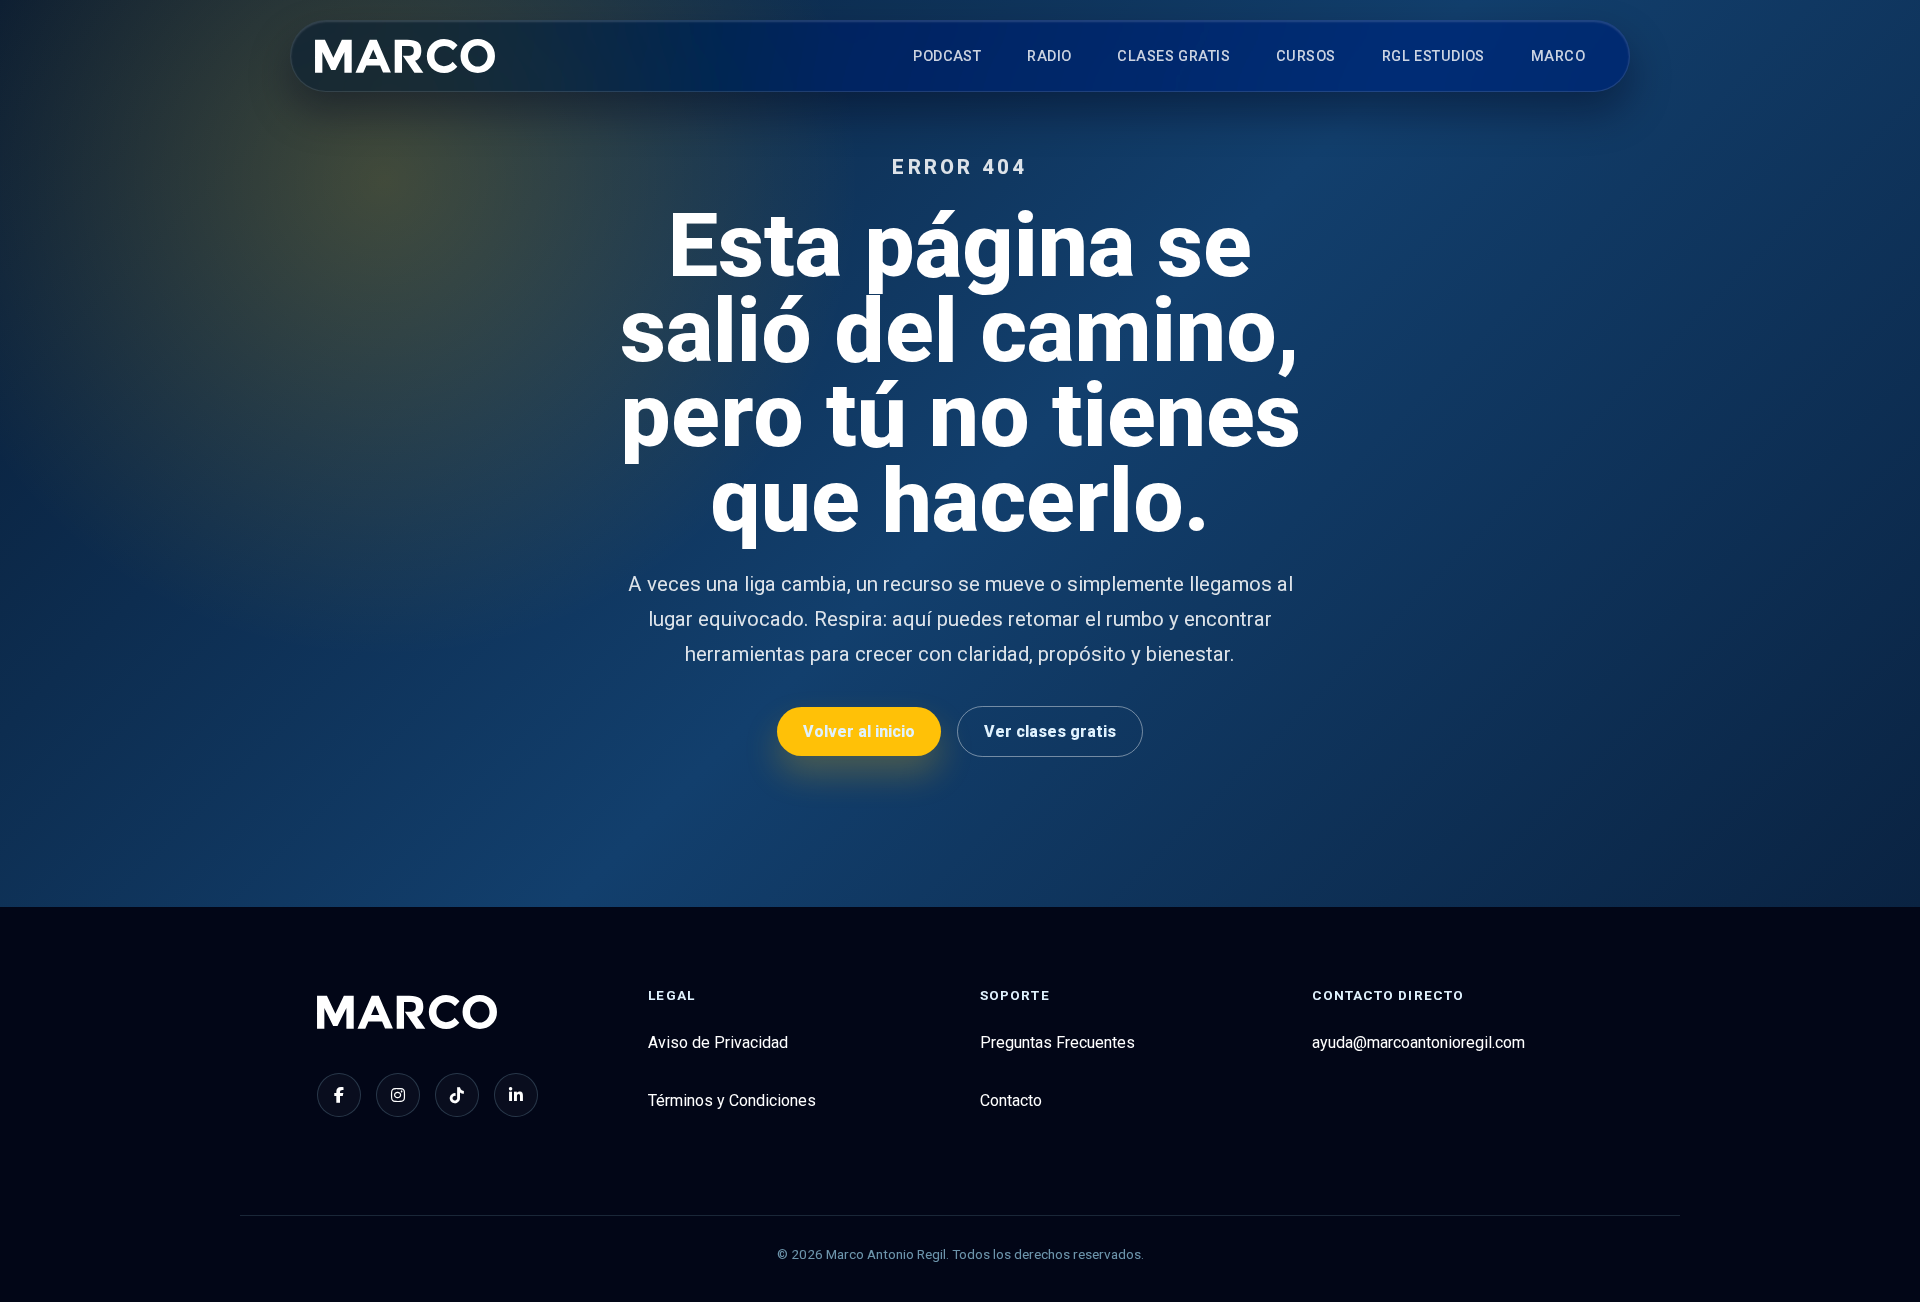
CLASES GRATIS (1173, 56)
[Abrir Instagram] (398, 1095)
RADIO (1049, 56)
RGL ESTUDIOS (1433, 56)
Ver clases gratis (1050, 731)
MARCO (1558, 56)
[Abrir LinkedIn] (516, 1095)
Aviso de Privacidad (718, 1042)
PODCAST (947, 56)
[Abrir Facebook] (339, 1095)
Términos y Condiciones (732, 1100)
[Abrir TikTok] (457, 1095)
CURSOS (1306, 56)
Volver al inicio (859, 731)
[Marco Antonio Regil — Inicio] (405, 56)
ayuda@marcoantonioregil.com (1418, 1042)
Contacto (1011, 1100)
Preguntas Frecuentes (1057, 1042)
